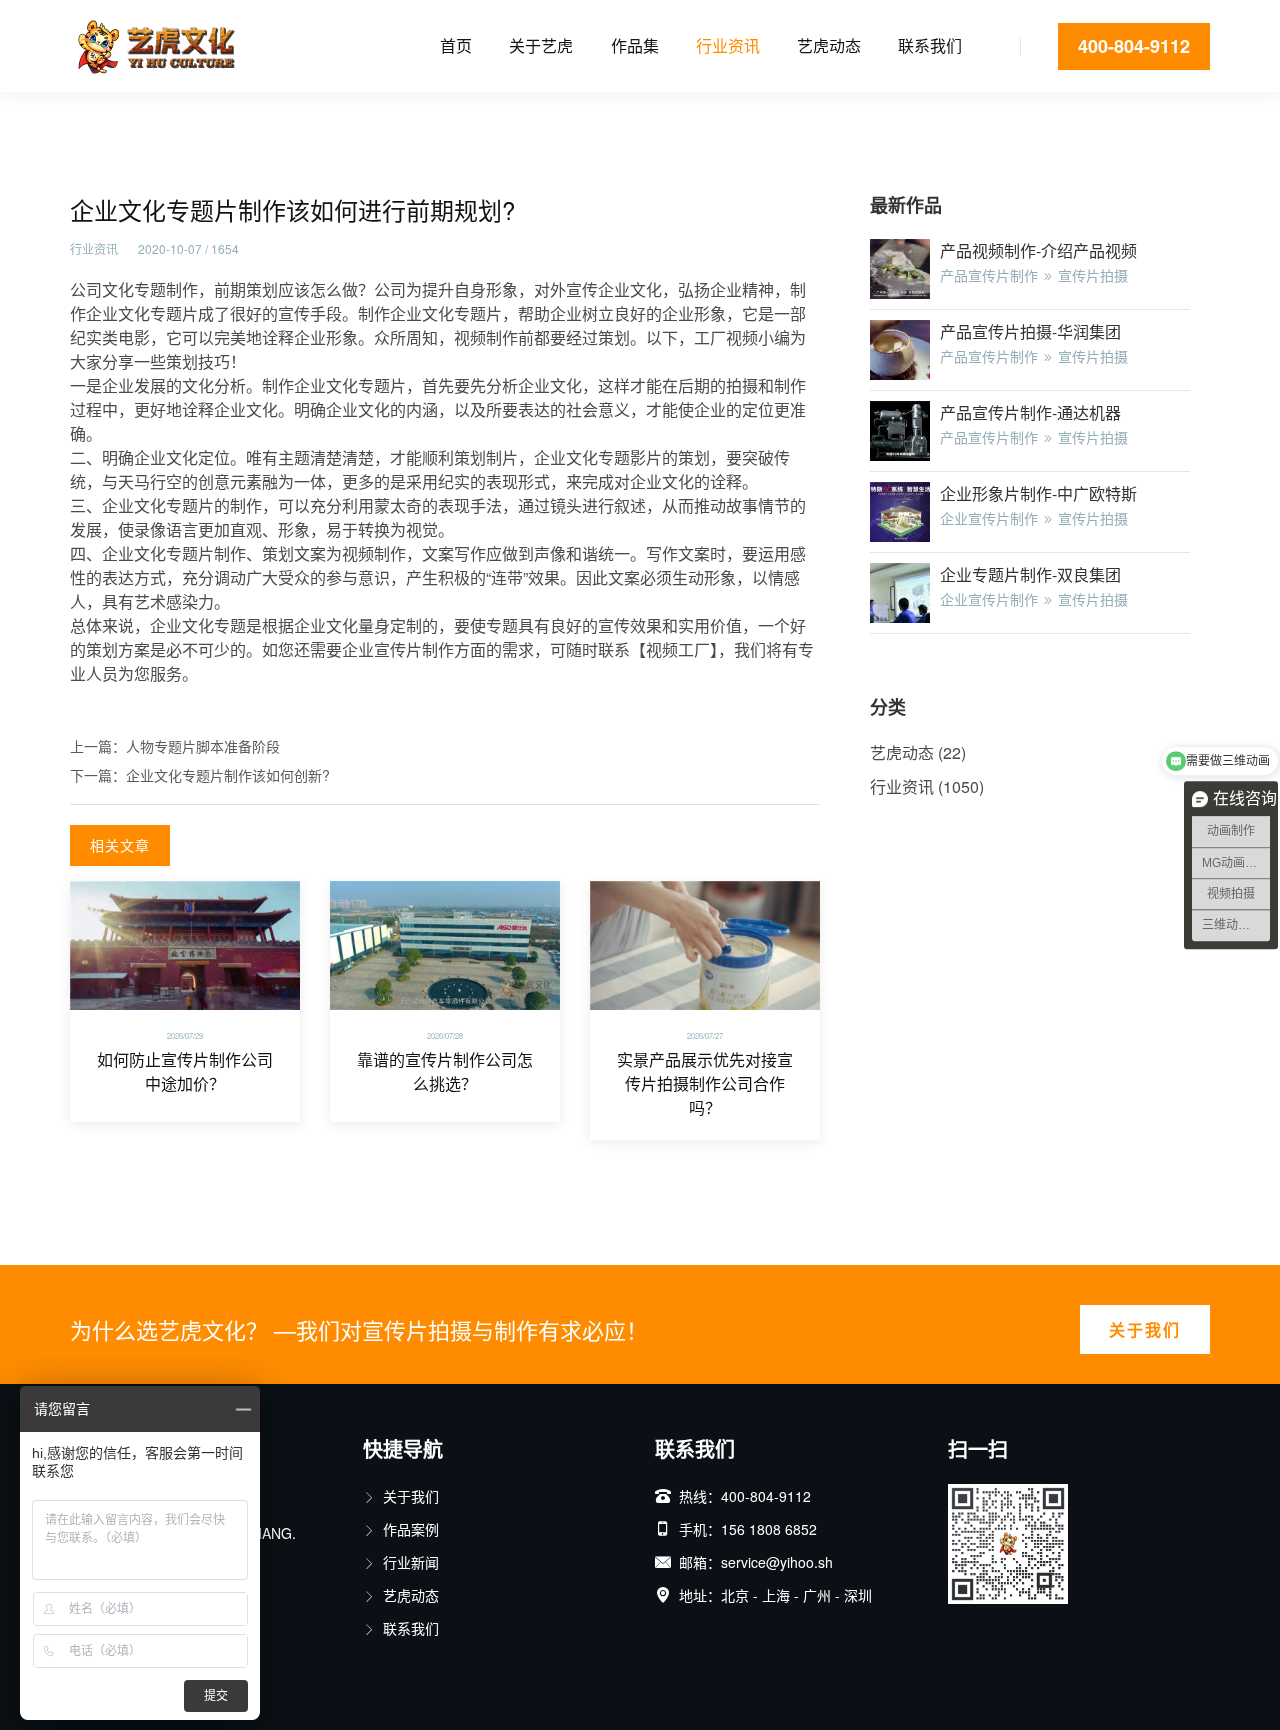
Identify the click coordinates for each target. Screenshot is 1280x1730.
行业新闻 (411, 1562)
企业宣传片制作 (989, 518)
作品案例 (411, 1529)
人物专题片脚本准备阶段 (203, 746)
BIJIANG (265, 1533)
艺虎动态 (829, 45)
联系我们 (930, 45)
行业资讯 (728, 45)
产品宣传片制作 (989, 275)
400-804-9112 (1134, 46)
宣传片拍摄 (1093, 275)
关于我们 (1145, 1329)
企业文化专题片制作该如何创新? (228, 775)
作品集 (635, 45)
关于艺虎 (541, 45)
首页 (456, 45)
